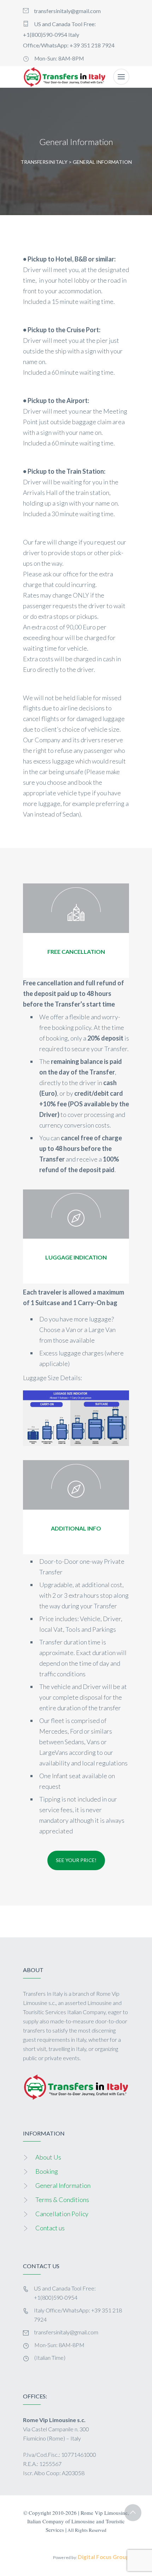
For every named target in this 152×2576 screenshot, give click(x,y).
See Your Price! (76, 1860)
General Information (63, 2185)
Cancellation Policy (62, 2214)
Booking (47, 2171)
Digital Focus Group (103, 2557)
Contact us (50, 2228)
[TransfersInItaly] (65, 77)
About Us (48, 2157)
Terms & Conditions (62, 2200)
